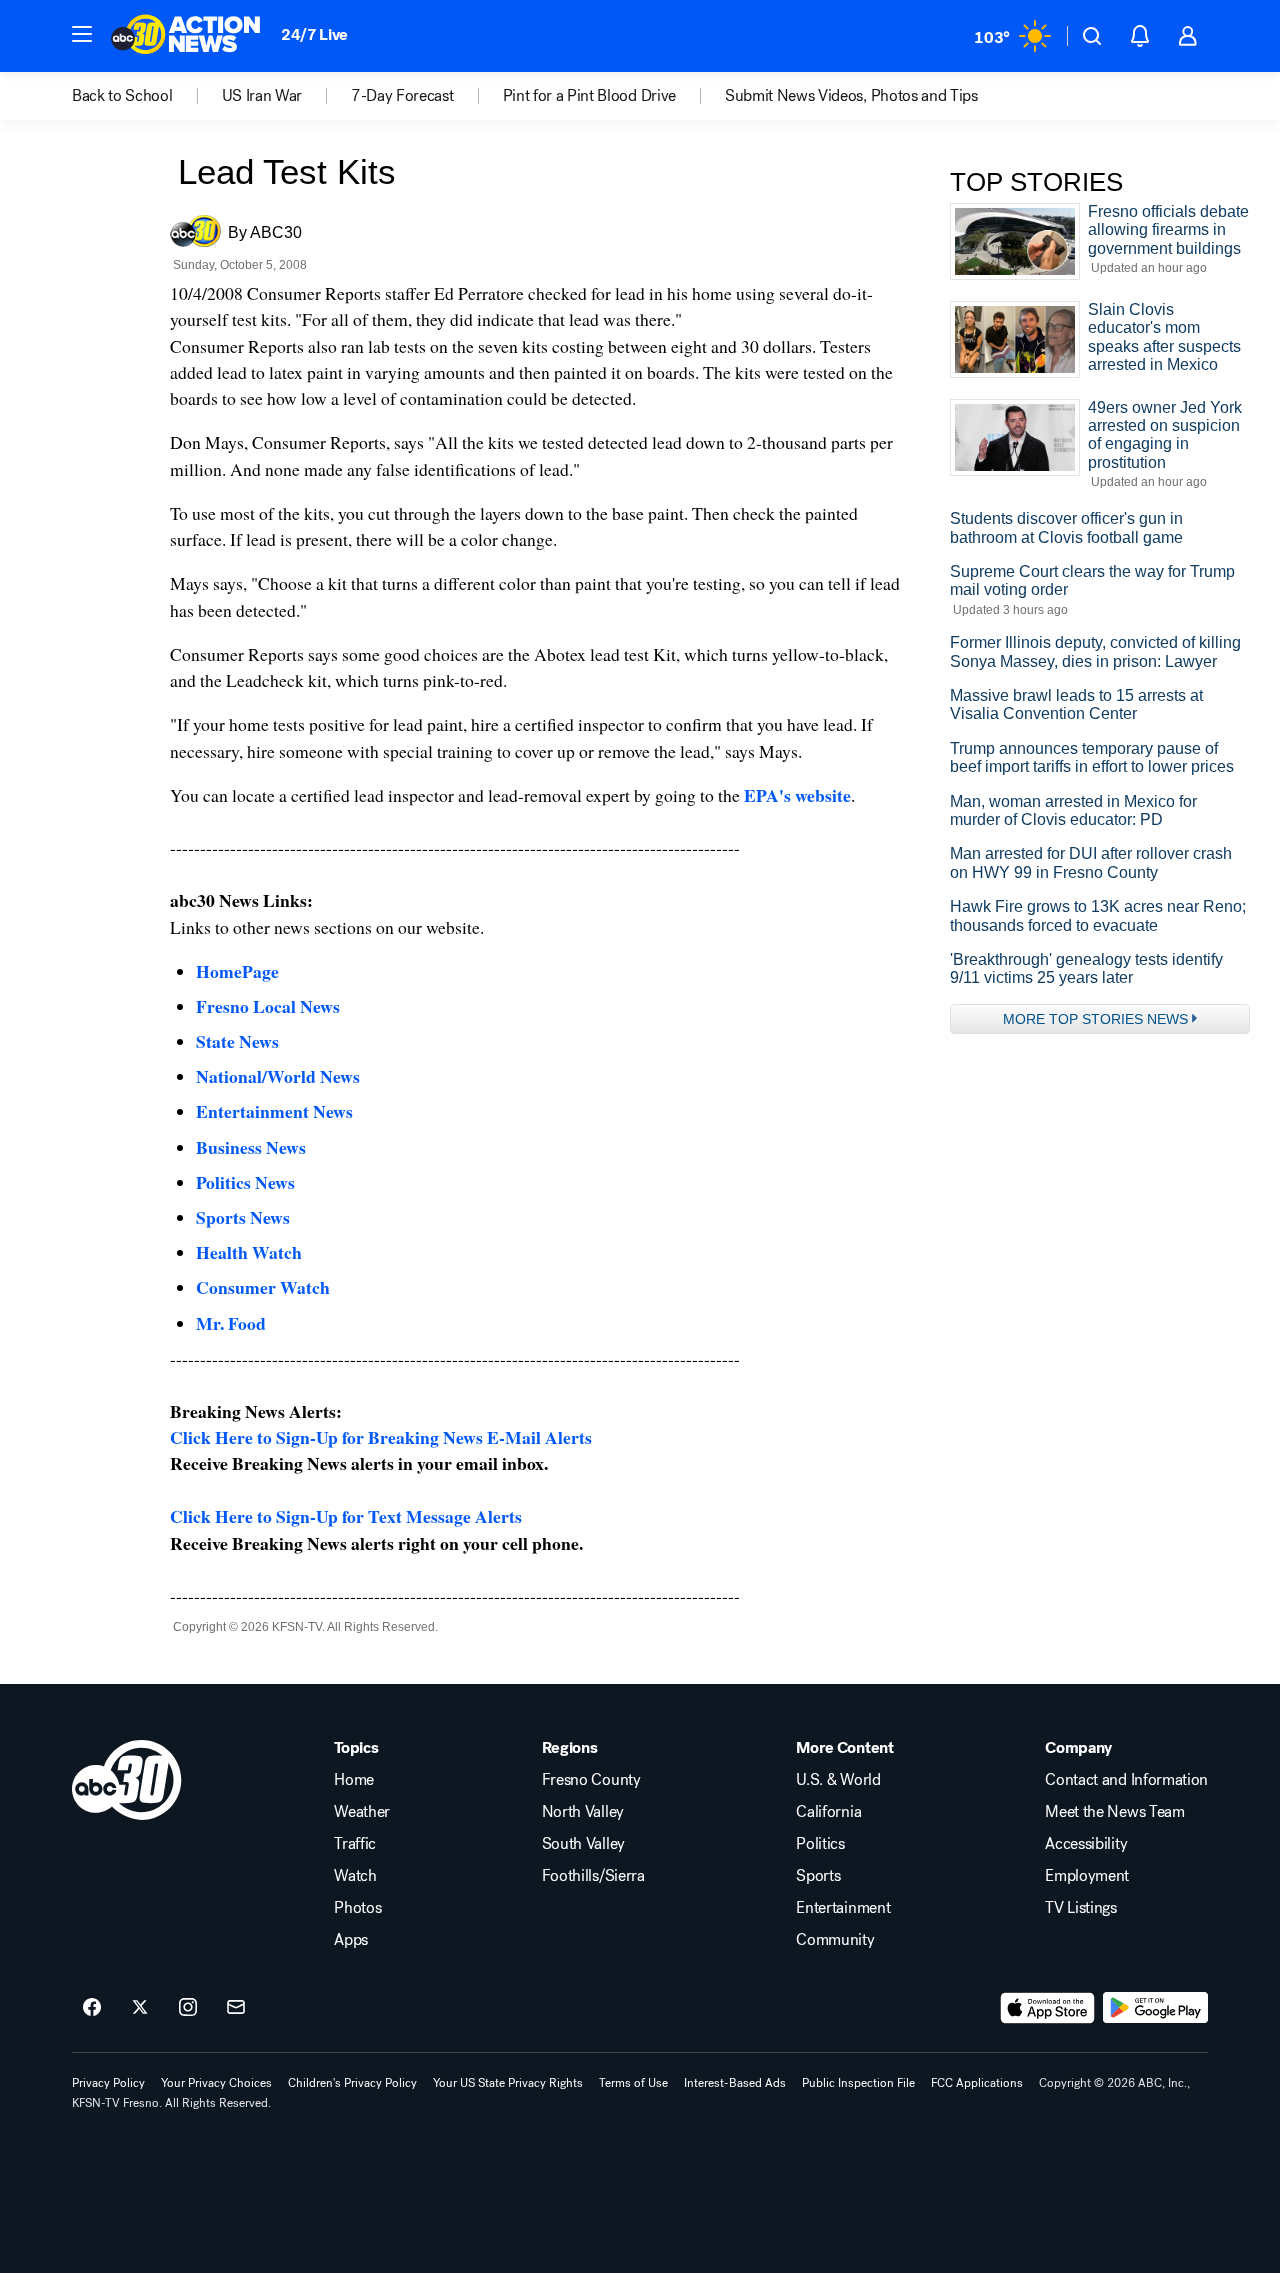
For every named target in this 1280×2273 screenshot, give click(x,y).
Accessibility (1086, 1844)
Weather (362, 1812)
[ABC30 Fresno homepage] (186, 36)
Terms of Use (633, 2083)
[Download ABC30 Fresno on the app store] (1048, 2008)
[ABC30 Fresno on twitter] (140, 2008)
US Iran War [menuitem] (262, 96)
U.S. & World (838, 1780)
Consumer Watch (263, 1287)
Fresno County (591, 1780)
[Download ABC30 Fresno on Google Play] (1155, 2008)
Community (835, 1940)
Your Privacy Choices (216, 2083)
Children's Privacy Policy (352, 2083)
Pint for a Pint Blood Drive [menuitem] (589, 96)
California (828, 1812)
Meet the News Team (1114, 1812)
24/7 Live (314, 34)
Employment (1087, 1876)
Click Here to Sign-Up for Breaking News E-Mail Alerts (381, 1437)
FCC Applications (977, 2083)
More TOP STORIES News (1095, 1019)
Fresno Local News (268, 1006)
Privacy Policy (108, 2083)
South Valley (583, 1844)
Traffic (355, 1844)
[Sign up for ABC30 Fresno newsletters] (236, 2008)
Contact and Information (1126, 1780)
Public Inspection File (858, 2083)
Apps (351, 1940)
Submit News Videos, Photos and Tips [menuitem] (851, 96)
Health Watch (249, 1252)
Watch (355, 1876)
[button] (82, 34)
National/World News (278, 1076)
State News (237, 1041)
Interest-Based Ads (735, 2083)
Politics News (245, 1182)
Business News (251, 1147)
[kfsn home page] (127, 1780)
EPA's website (797, 795)
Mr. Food (231, 1323)
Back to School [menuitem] (122, 96)
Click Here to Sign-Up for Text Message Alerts (346, 1516)
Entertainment (843, 1908)
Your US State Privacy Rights (508, 2083)
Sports (818, 1876)
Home (354, 1780)
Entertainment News (274, 1111)
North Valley (583, 1812)
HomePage (237, 971)
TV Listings (1080, 1908)
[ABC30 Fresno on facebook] (92, 2008)
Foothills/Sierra (593, 1876)
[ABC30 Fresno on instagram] (188, 2008)
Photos (357, 1908)
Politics (820, 1844)
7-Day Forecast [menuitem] (402, 96)
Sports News (243, 1217)
